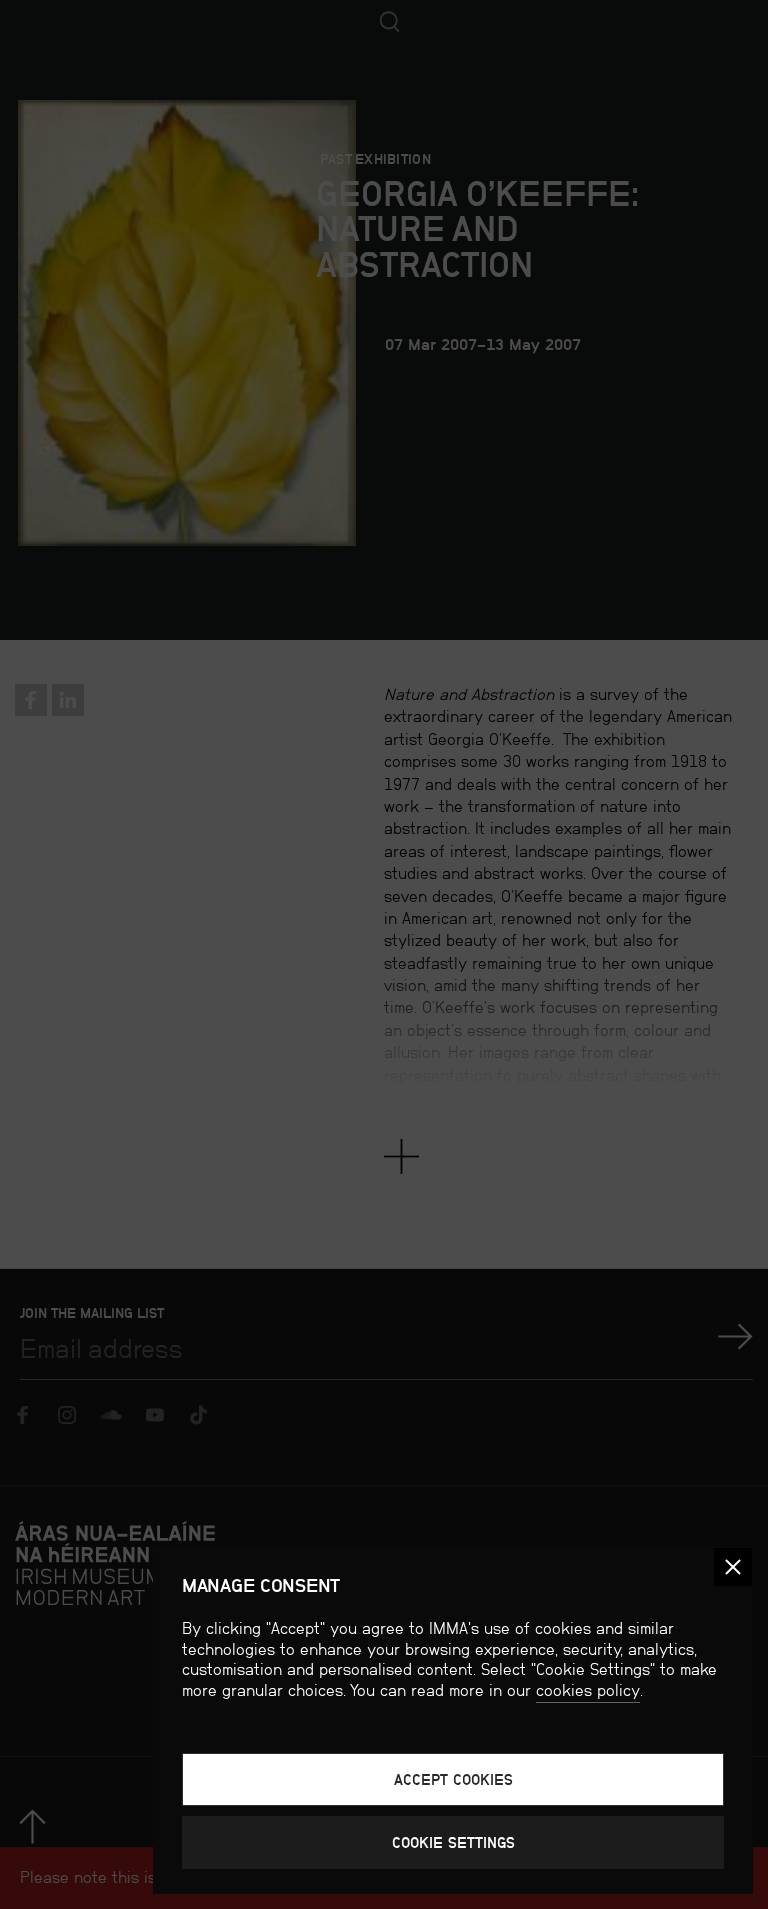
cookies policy (588, 1690)
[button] (733, 1567)
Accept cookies (453, 1779)
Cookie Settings (453, 1842)
